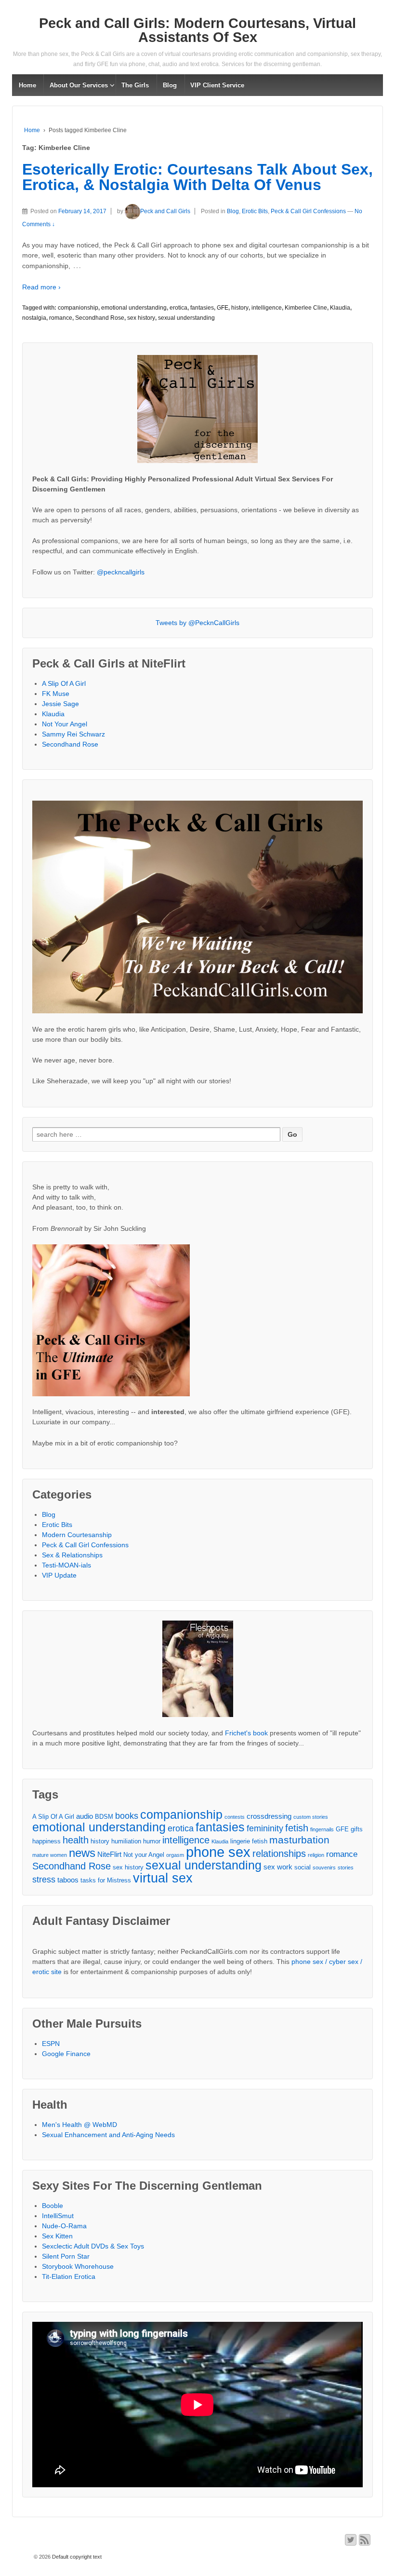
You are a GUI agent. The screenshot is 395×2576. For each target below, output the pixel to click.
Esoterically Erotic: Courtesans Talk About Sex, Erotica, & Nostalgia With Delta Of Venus (197, 177)
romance (61, 318)
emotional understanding (134, 308)
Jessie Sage (60, 704)
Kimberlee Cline (306, 308)
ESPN (51, 2044)
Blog (170, 85)
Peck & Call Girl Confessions (308, 211)
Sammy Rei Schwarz (73, 734)
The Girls (135, 85)
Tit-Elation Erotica (69, 2276)
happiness (46, 1841)
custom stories (311, 1817)
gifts (357, 1829)
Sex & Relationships (72, 1555)
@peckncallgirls (121, 572)
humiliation (126, 1841)
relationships (279, 1854)
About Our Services (79, 85)
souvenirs (324, 1867)
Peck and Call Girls (165, 211)
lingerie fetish (249, 1841)
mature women (50, 1855)
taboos (68, 1880)
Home (27, 85)
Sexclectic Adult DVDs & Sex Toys (93, 2246)
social (303, 1867)
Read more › (41, 287)
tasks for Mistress (106, 1880)
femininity (265, 1828)
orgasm (175, 1855)
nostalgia (34, 318)
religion (316, 1855)
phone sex (218, 1852)
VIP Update (59, 1575)
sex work (278, 1867)
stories (346, 1867)
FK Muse (56, 694)
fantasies (202, 308)
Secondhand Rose (100, 318)
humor (152, 1841)
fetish (297, 1828)
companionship (78, 308)
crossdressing (269, 1816)
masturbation (299, 1840)
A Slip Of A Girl (64, 683)
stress (44, 1880)
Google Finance (66, 2054)
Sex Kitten (57, 2236)
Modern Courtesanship (77, 1535)
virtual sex (163, 1878)
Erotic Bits (255, 211)
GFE (223, 308)
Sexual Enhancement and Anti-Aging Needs (108, 2135)
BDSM (104, 1817)
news (82, 1853)
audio (85, 1816)
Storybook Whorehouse (78, 2266)
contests (235, 1817)
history (240, 308)
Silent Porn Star (66, 2256)
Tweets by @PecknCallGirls (197, 623)
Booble (53, 2206)
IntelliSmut (58, 2216)
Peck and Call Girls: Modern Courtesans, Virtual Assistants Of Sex (197, 30)
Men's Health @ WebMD (79, 2125)
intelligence (267, 308)
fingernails (322, 1829)
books (127, 1816)
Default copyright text (76, 2557)
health (76, 1840)
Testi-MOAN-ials (66, 1565)
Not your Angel (144, 1855)
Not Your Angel (65, 724)
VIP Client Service (217, 85)
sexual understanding (186, 318)
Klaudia (340, 308)
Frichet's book (246, 1733)
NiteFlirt (109, 1854)
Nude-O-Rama (64, 2226)
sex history (141, 318)
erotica (178, 308)
